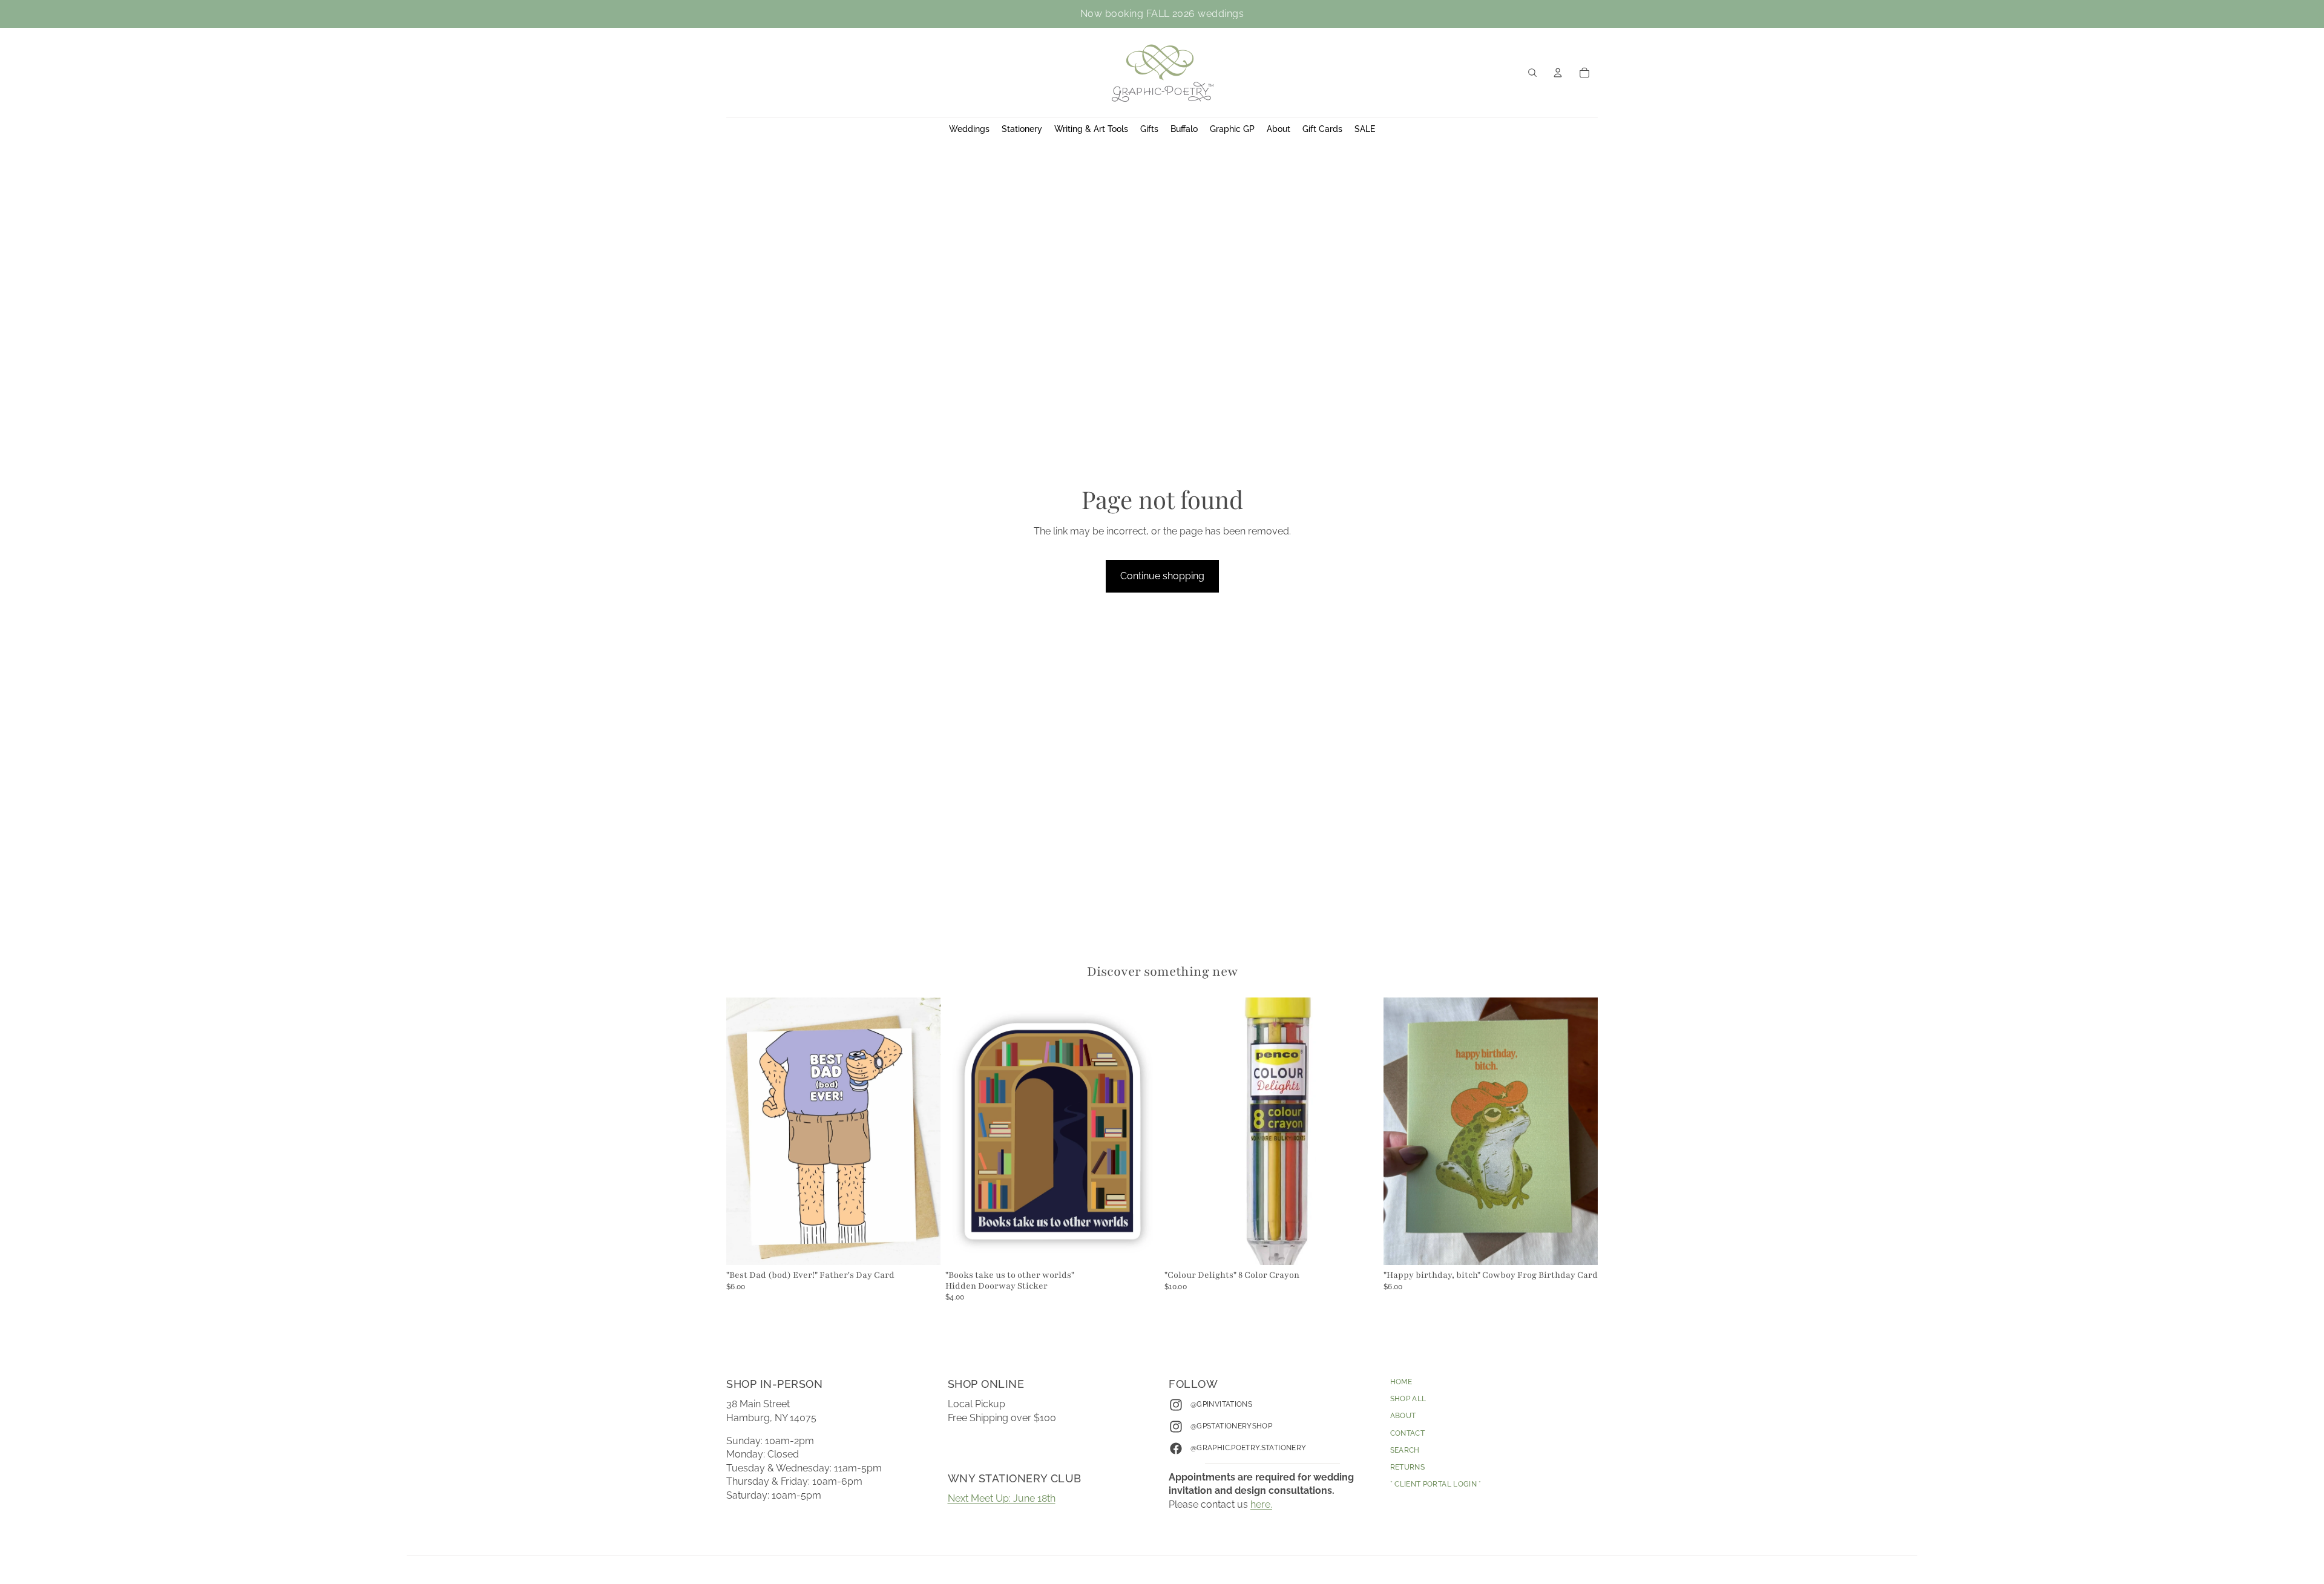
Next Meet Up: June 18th (1002, 1498)
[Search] (1532, 73)
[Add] (922, 1246)
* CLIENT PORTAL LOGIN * (1436, 1484)
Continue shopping (1162, 576)
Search (1405, 1450)
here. (1261, 1504)
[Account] (1558, 73)
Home (1401, 1382)
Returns (1408, 1467)
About (1403, 1416)
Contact (1408, 1433)
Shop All (1408, 1399)
